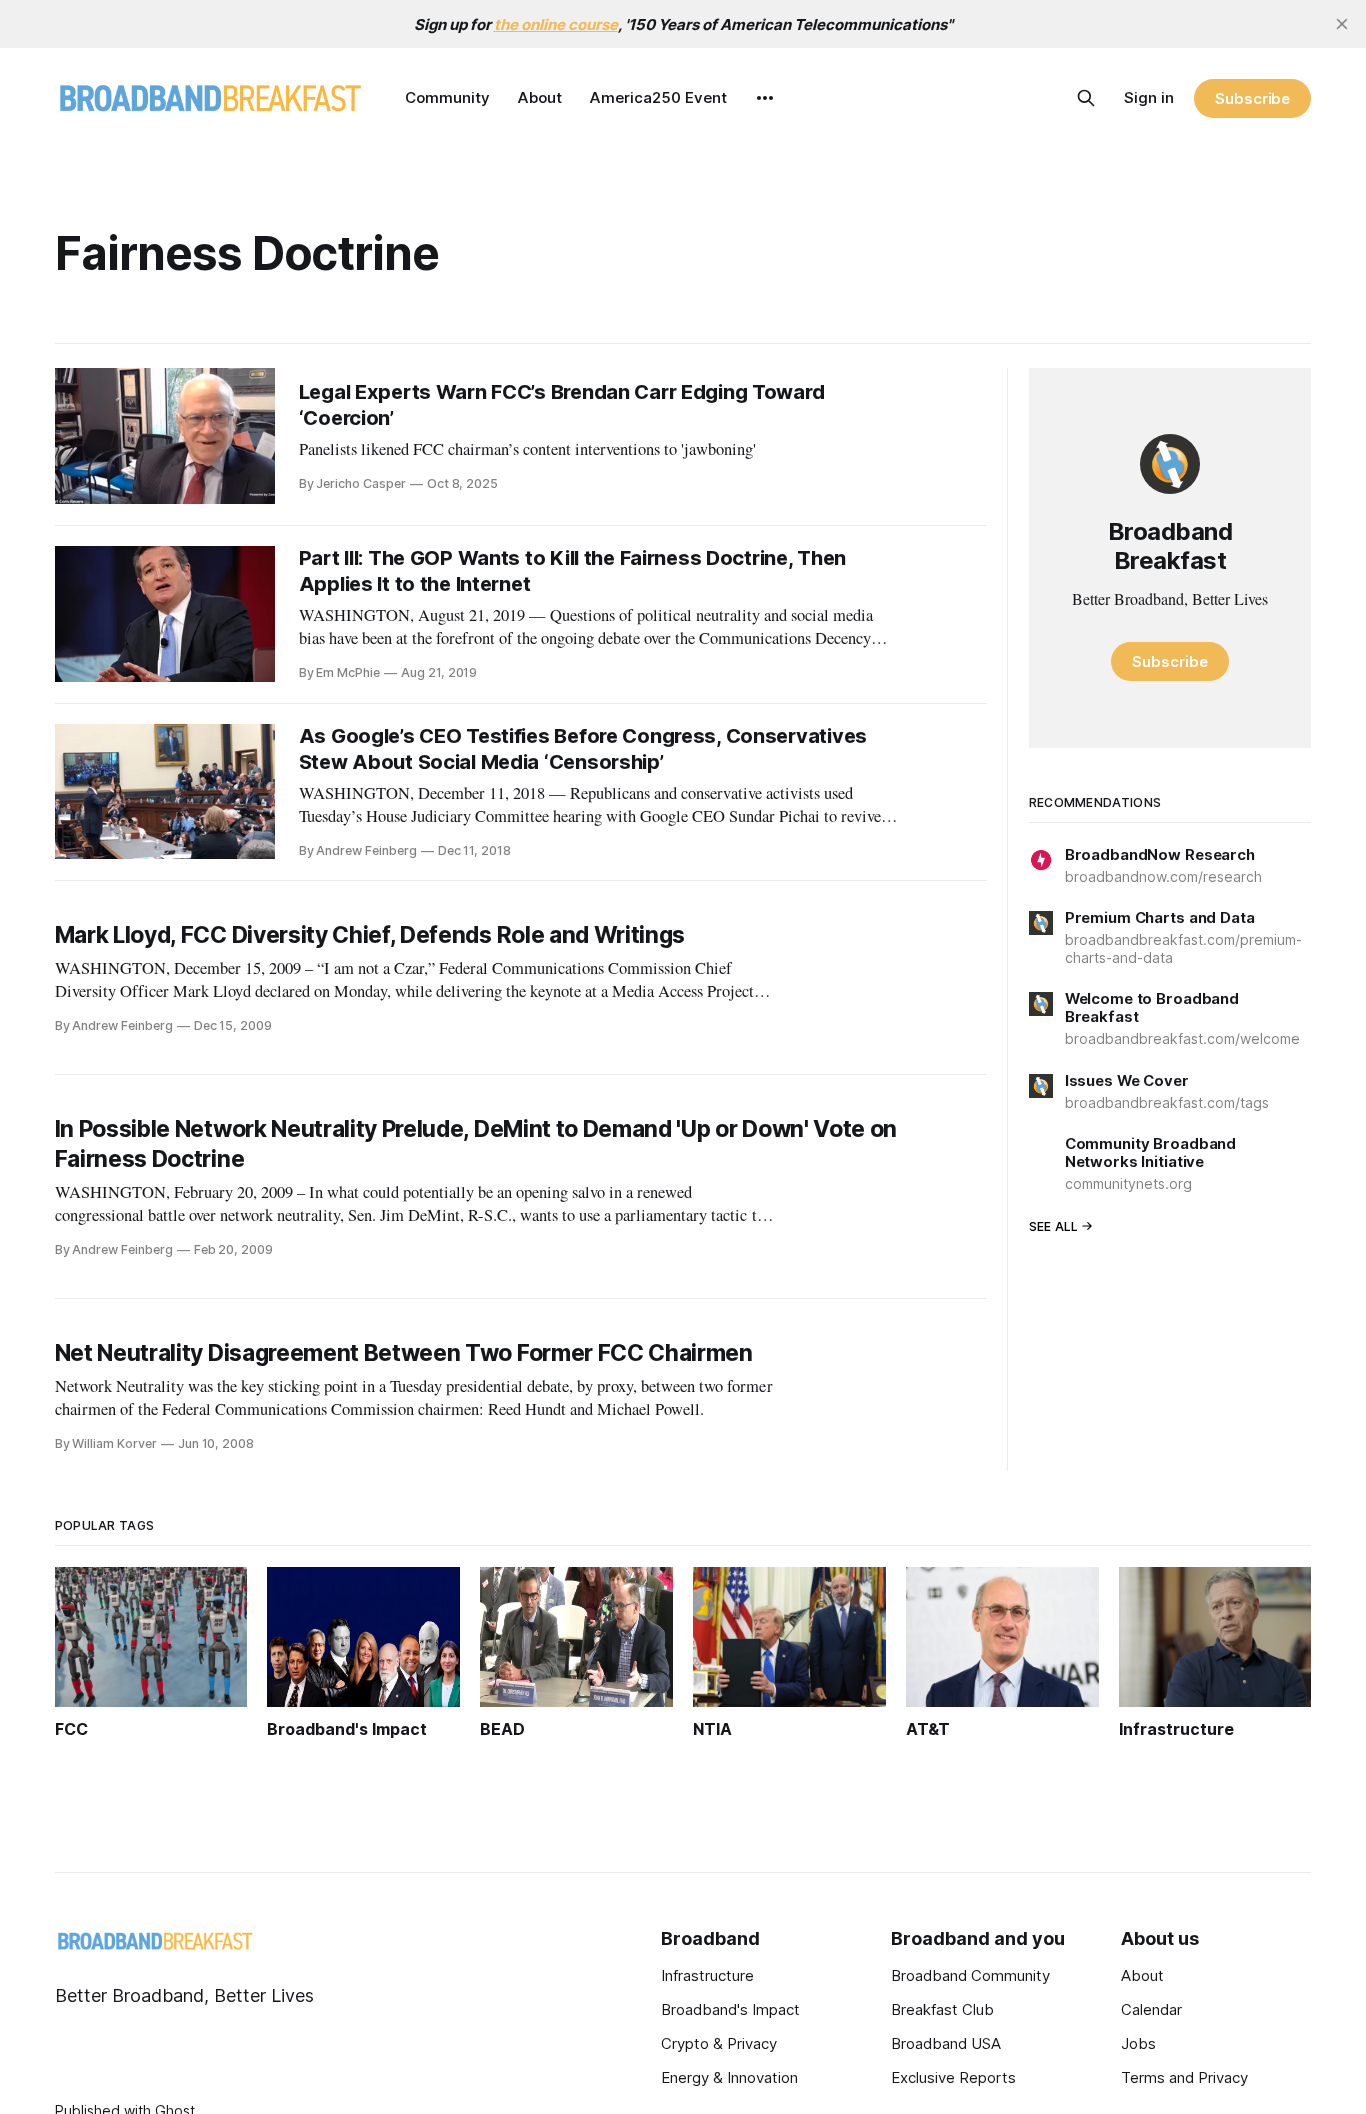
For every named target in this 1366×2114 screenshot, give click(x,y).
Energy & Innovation (729, 2077)
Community (447, 97)
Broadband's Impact (730, 2009)
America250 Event (658, 97)
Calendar (1151, 2009)
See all (1054, 1226)
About (540, 97)
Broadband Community (970, 1975)
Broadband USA (946, 2043)
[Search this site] (1086, 98)
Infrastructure (707, 1975)
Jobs (1138, 2043)
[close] (1342, 24)
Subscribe (1252, 98)
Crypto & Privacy (719, 2043)
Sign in (1149, 97)
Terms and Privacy (1184, 2077)
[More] (765, 98)
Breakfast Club (942, 2009)
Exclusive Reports (953, 2077)
